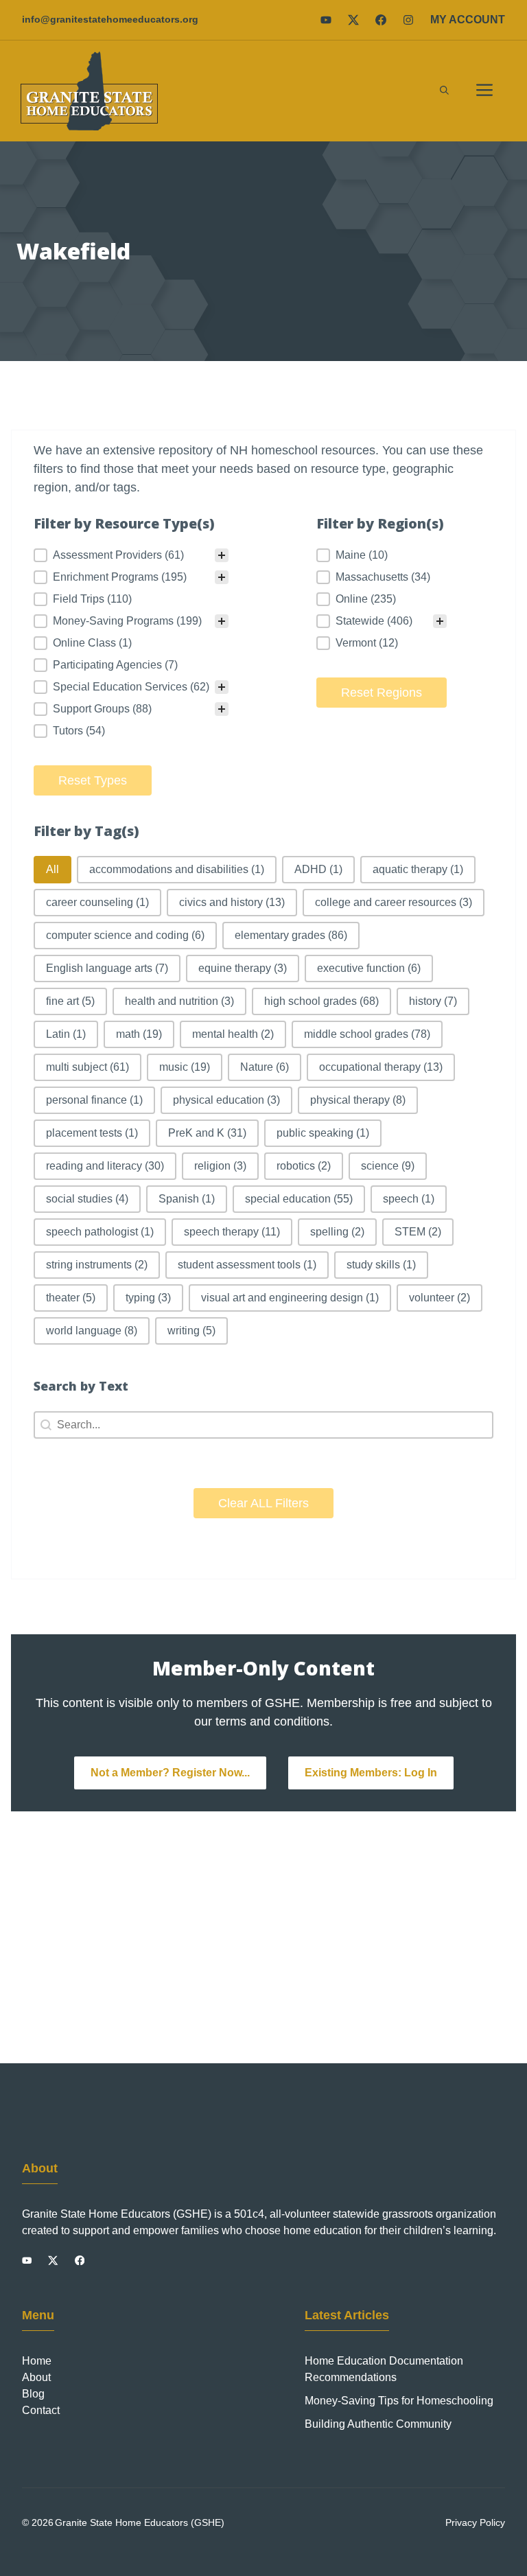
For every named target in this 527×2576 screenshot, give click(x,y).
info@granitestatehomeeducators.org (110, 19)
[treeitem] (131, 555)
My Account (468, 20)
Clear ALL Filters (263, 1503)
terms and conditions (272, 1721)
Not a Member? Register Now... (170, 1773)
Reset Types (93, 780)
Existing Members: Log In (371, 1773)
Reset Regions (382, 693)
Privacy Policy (475, 2522)
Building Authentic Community (378, 2424)
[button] (444, 91)
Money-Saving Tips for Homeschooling (399, 2401)
